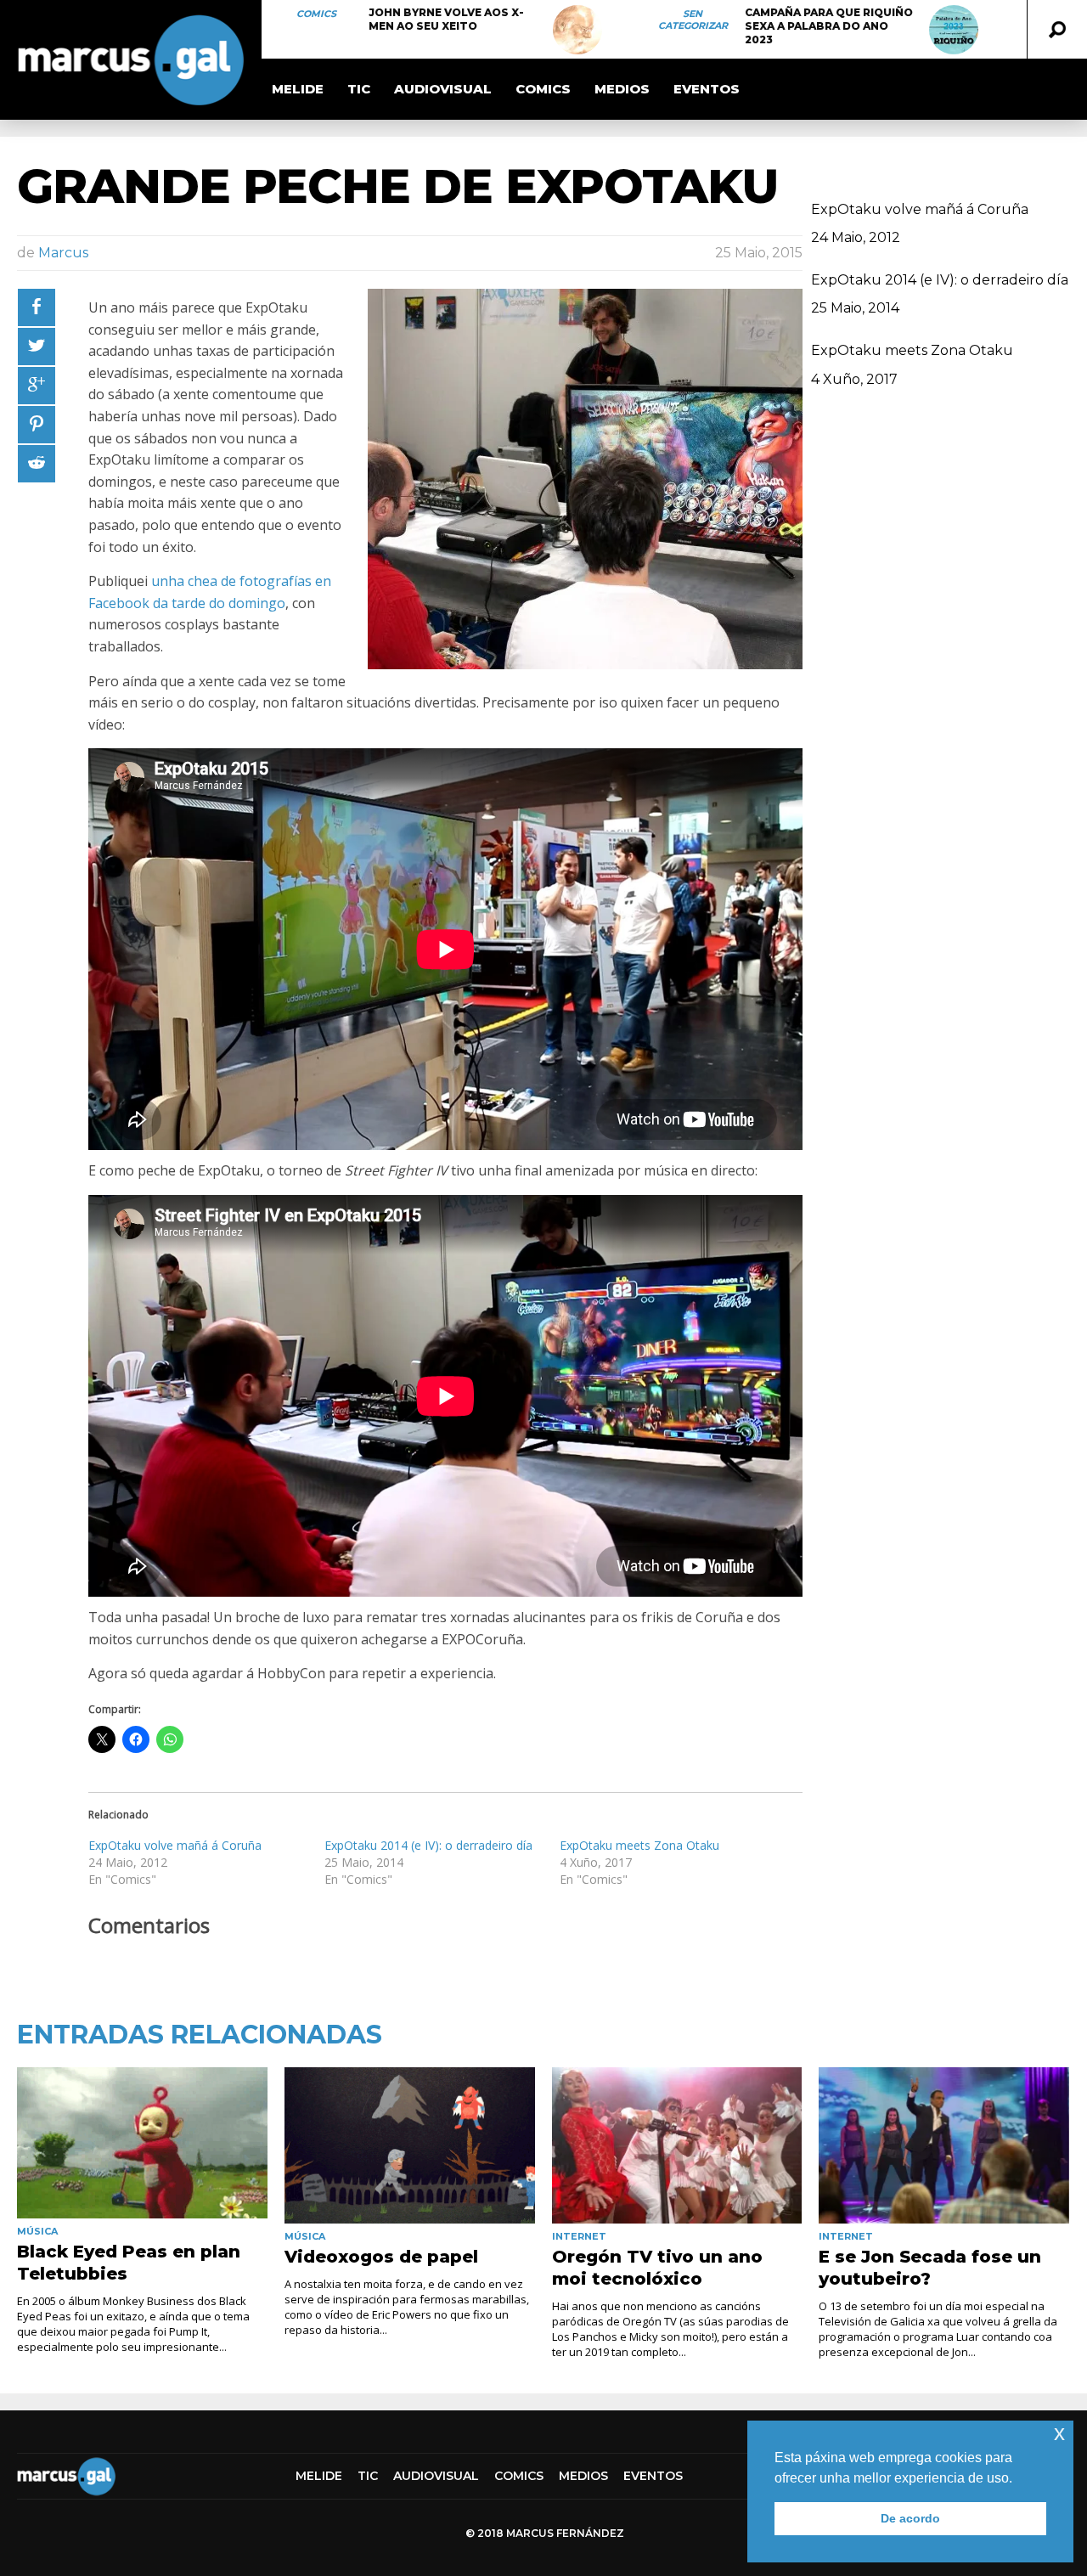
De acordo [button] (910, 2518)
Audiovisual (443, 89)
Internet (579, 2236)
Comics (316, 14)
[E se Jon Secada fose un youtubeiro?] (944, 2145)
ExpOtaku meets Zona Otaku (639, 1845)
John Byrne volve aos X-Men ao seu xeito (446, 19)
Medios (622, 89)
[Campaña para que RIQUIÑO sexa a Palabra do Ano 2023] (954, 30)
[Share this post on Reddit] (37, 464)
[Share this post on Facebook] (37, 307)
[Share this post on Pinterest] (37, 425)
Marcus (63, 253)
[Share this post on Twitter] (37, 347)
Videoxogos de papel (381, 2257)
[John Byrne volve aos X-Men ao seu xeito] (577, 30)
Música (37, 2231)
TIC (359, 89)
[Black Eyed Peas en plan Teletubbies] (142, 2143)
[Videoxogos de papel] (410, 2145)
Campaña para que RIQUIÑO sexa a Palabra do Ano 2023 (829, 26)
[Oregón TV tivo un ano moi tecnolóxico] (677, 2145)
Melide (298, 89)
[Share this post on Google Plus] (37, 386)
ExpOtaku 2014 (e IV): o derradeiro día (428, 1845)
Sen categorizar (693, 20)
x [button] (1059, 2433)
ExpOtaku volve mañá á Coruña (175, 1845)
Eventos (707, 89)
